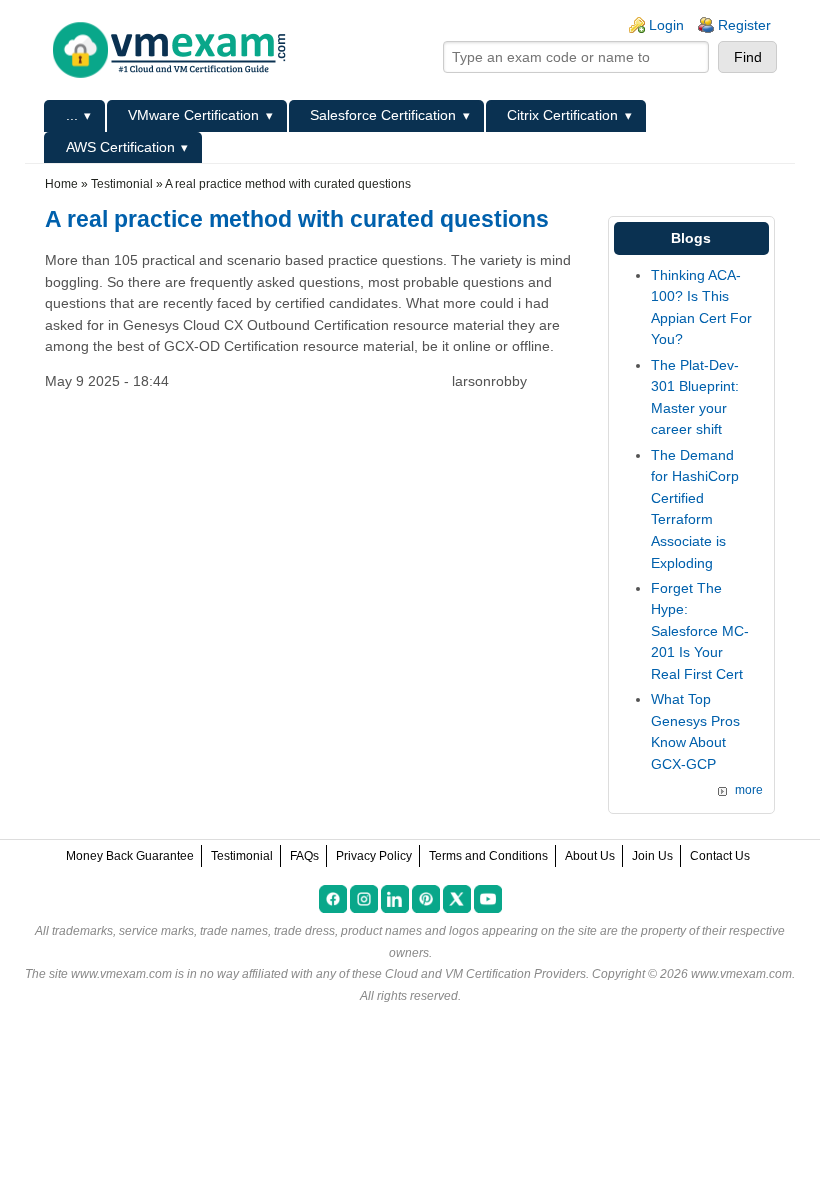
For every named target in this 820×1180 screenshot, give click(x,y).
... (72, 115)
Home (61, 184)
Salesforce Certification (383, 115)
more (749, 790)
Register (744, 25)
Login (666, 25)
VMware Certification (193, 115)
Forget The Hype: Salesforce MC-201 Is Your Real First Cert (700, 631)
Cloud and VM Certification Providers (485, 974)
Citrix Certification (562, 115)
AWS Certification (120, 147)
